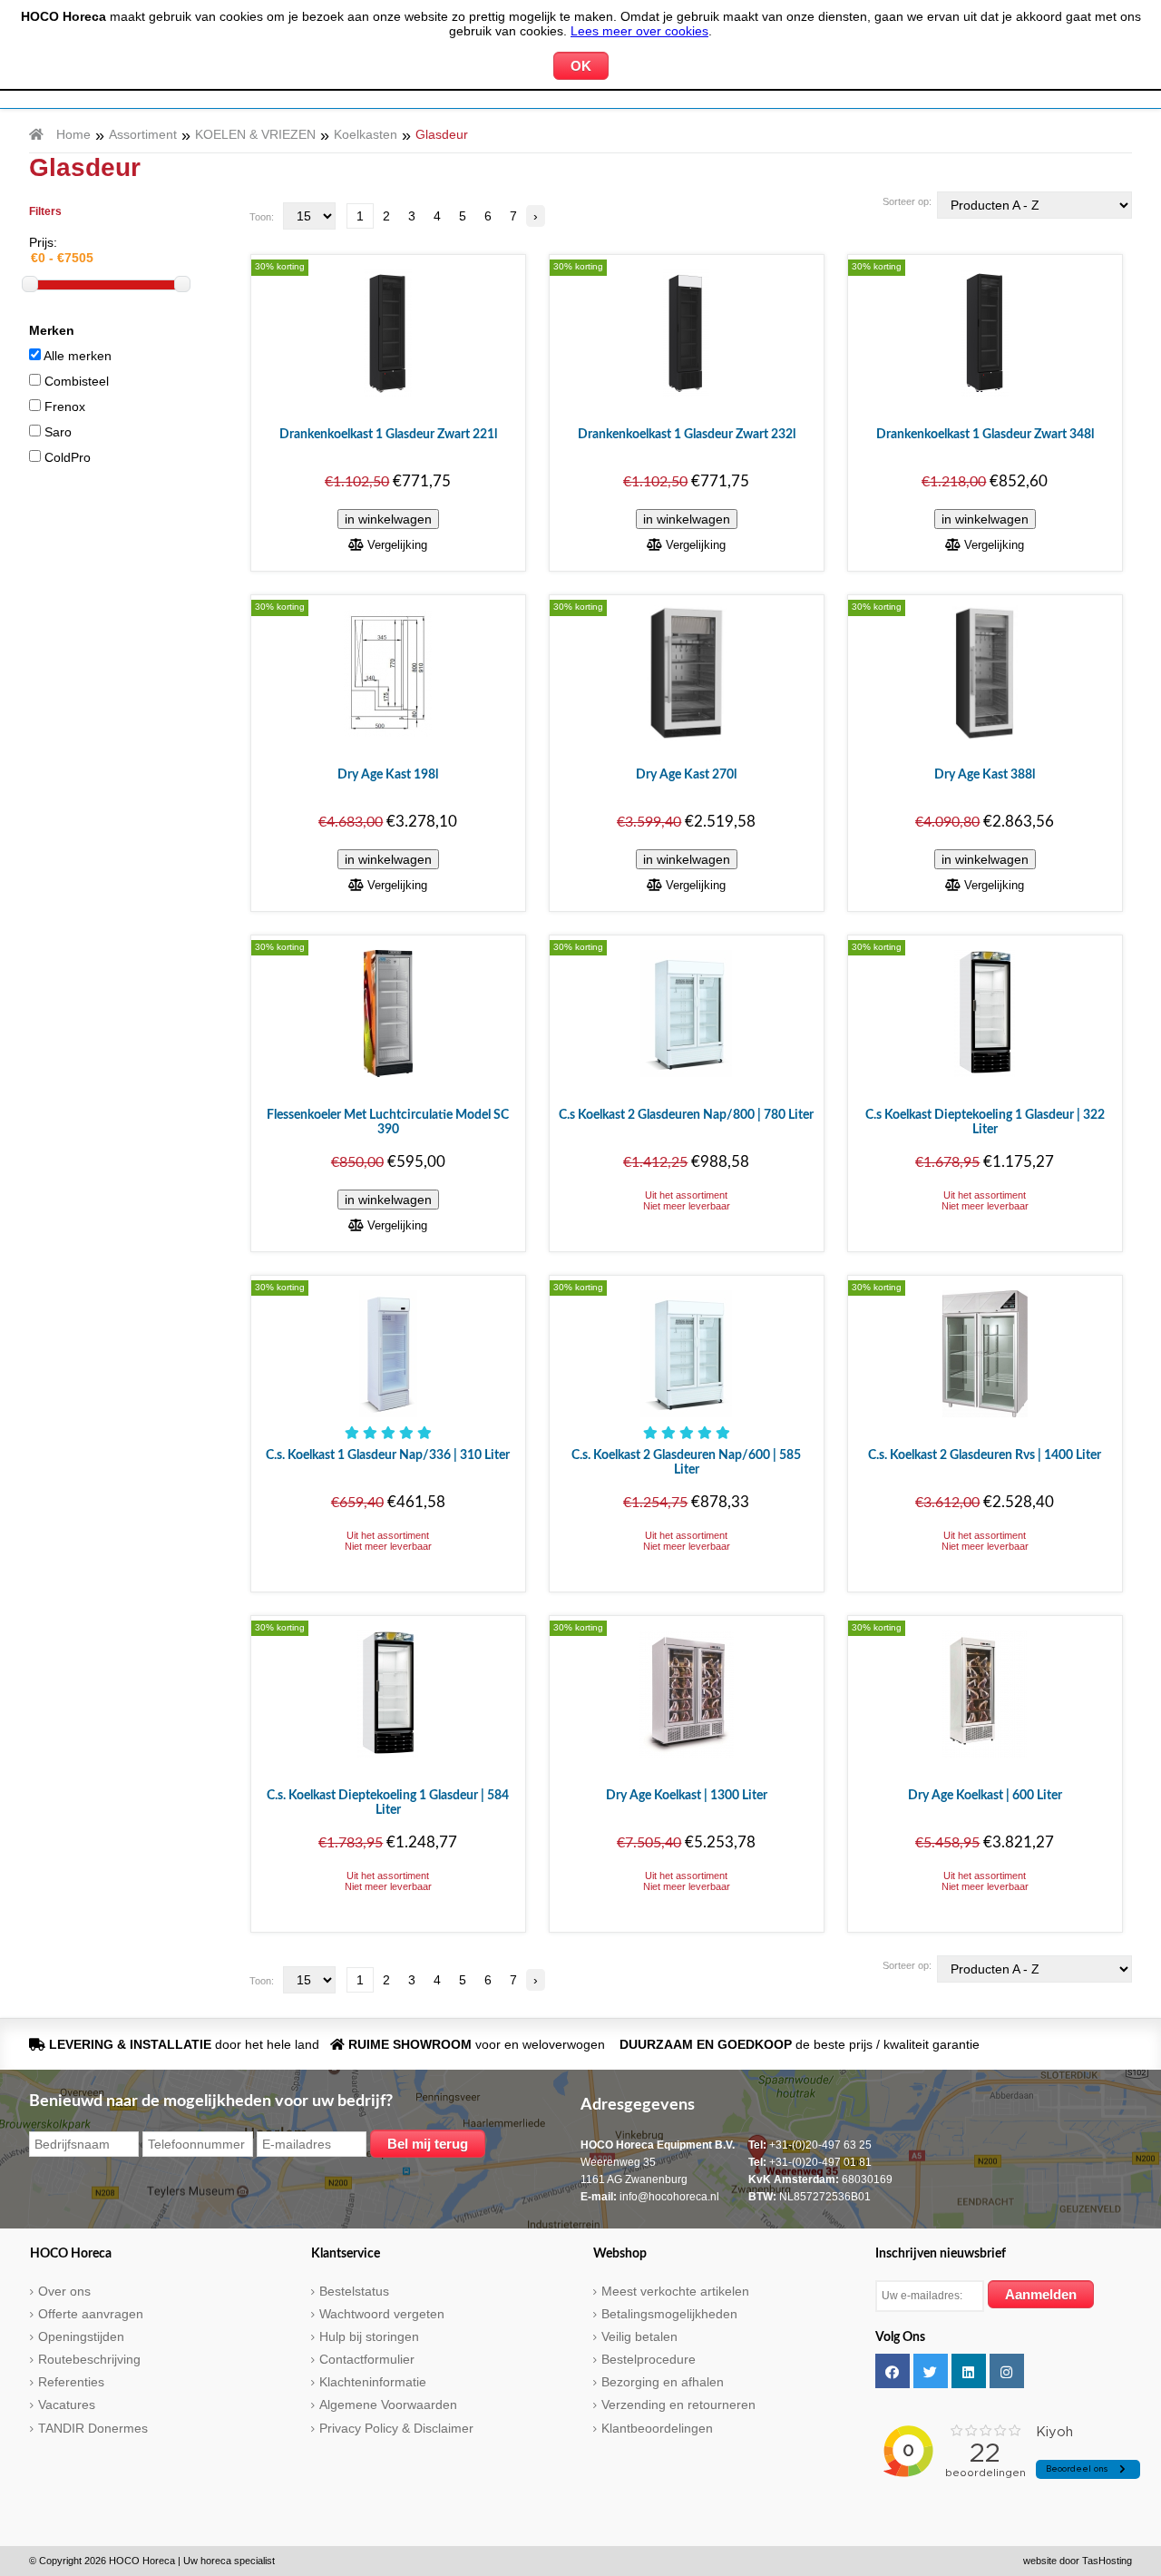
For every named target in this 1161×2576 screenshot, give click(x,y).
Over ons (64, 2291)
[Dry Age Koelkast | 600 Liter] (985, 1693)
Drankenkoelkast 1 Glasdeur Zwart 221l (388, 435)
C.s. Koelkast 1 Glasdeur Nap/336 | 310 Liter (388, 1455)
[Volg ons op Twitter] (931, 2371)
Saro (56, 432)
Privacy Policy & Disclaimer (396, 2428)
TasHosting (1107, 2561)
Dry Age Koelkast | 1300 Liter (687, 1796)
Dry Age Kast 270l (686, 775)
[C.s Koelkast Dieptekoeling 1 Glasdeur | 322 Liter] (985, 1013)
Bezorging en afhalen (663, 2382)
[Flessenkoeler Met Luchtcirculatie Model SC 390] (388, 1013)
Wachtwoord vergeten (382, 2314)
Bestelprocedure (649, 2359)
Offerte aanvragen (91, 2314)
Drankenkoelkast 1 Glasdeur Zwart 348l (985, 435)
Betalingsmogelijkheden (669, 2314)
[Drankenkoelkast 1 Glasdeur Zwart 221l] (388, 332)
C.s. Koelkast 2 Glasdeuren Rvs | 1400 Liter (985, 1455)
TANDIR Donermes (93, 2428)
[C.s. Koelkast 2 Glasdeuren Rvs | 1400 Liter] (985, 1353)
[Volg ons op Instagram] (1007, 2371)
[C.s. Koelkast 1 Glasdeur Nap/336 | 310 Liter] (388, 1353)
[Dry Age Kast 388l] (985, 672)
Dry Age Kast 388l (985, 775)
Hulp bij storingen (369, 2336)
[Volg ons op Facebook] (893, 2371)
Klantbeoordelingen (657, 2428)
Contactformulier (367, 2359)
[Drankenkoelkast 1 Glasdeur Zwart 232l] (686, 332)
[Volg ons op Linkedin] (969, 2371)
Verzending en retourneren (678, 2405)
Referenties (71, 2382)
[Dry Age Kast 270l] (687, 672)
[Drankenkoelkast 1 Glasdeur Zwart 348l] (985, 332)
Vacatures (67, 2405)
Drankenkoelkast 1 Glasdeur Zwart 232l (687, 435)
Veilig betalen (639, 2336)
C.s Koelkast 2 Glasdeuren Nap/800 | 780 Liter (686, 1115)
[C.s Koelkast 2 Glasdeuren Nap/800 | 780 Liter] (686, 1013)
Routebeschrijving (89, 2359)
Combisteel (75, 381)
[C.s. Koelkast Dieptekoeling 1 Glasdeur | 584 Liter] (388, 1693)
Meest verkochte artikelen (675, 2291)
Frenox (63, 406)
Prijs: (43, 242)
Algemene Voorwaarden (388, 2405)
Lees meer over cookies (639, 31)
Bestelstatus (354, 2291)
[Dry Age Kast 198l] (388, 672)
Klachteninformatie (373, 2382)
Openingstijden (81, 2336)
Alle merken (76, 356)
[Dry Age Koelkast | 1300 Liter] (687, 1693)
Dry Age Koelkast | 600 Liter (985, 1796)
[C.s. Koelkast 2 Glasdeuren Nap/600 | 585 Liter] (686, 1353)
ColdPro (66, 457)
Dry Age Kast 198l (388, 775)
